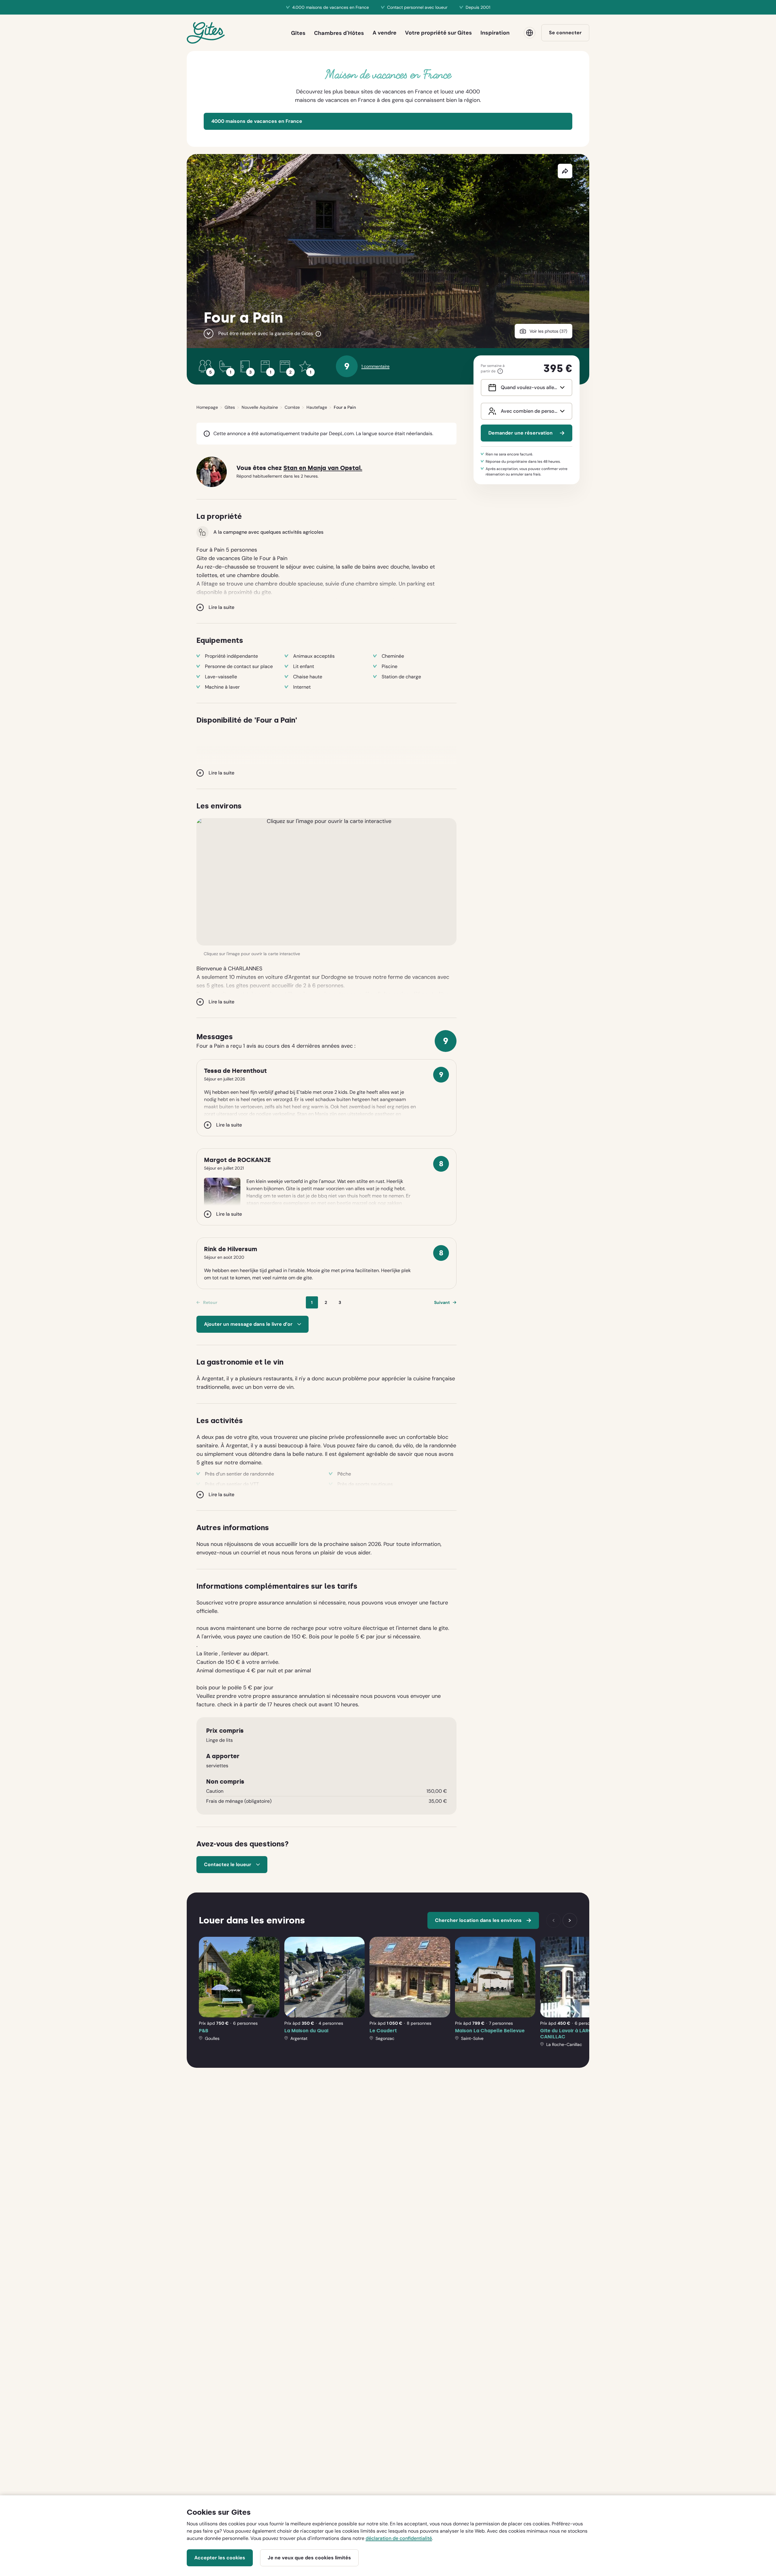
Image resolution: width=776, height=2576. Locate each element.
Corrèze (292, 407)
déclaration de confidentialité (399, 2538)
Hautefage (317, 407)
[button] (326, 882)
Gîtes (230, 407)
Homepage (207, 407)
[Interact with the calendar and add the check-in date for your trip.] (491, 388)
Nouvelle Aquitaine (260, 407)
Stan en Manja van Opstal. (323, 468)
